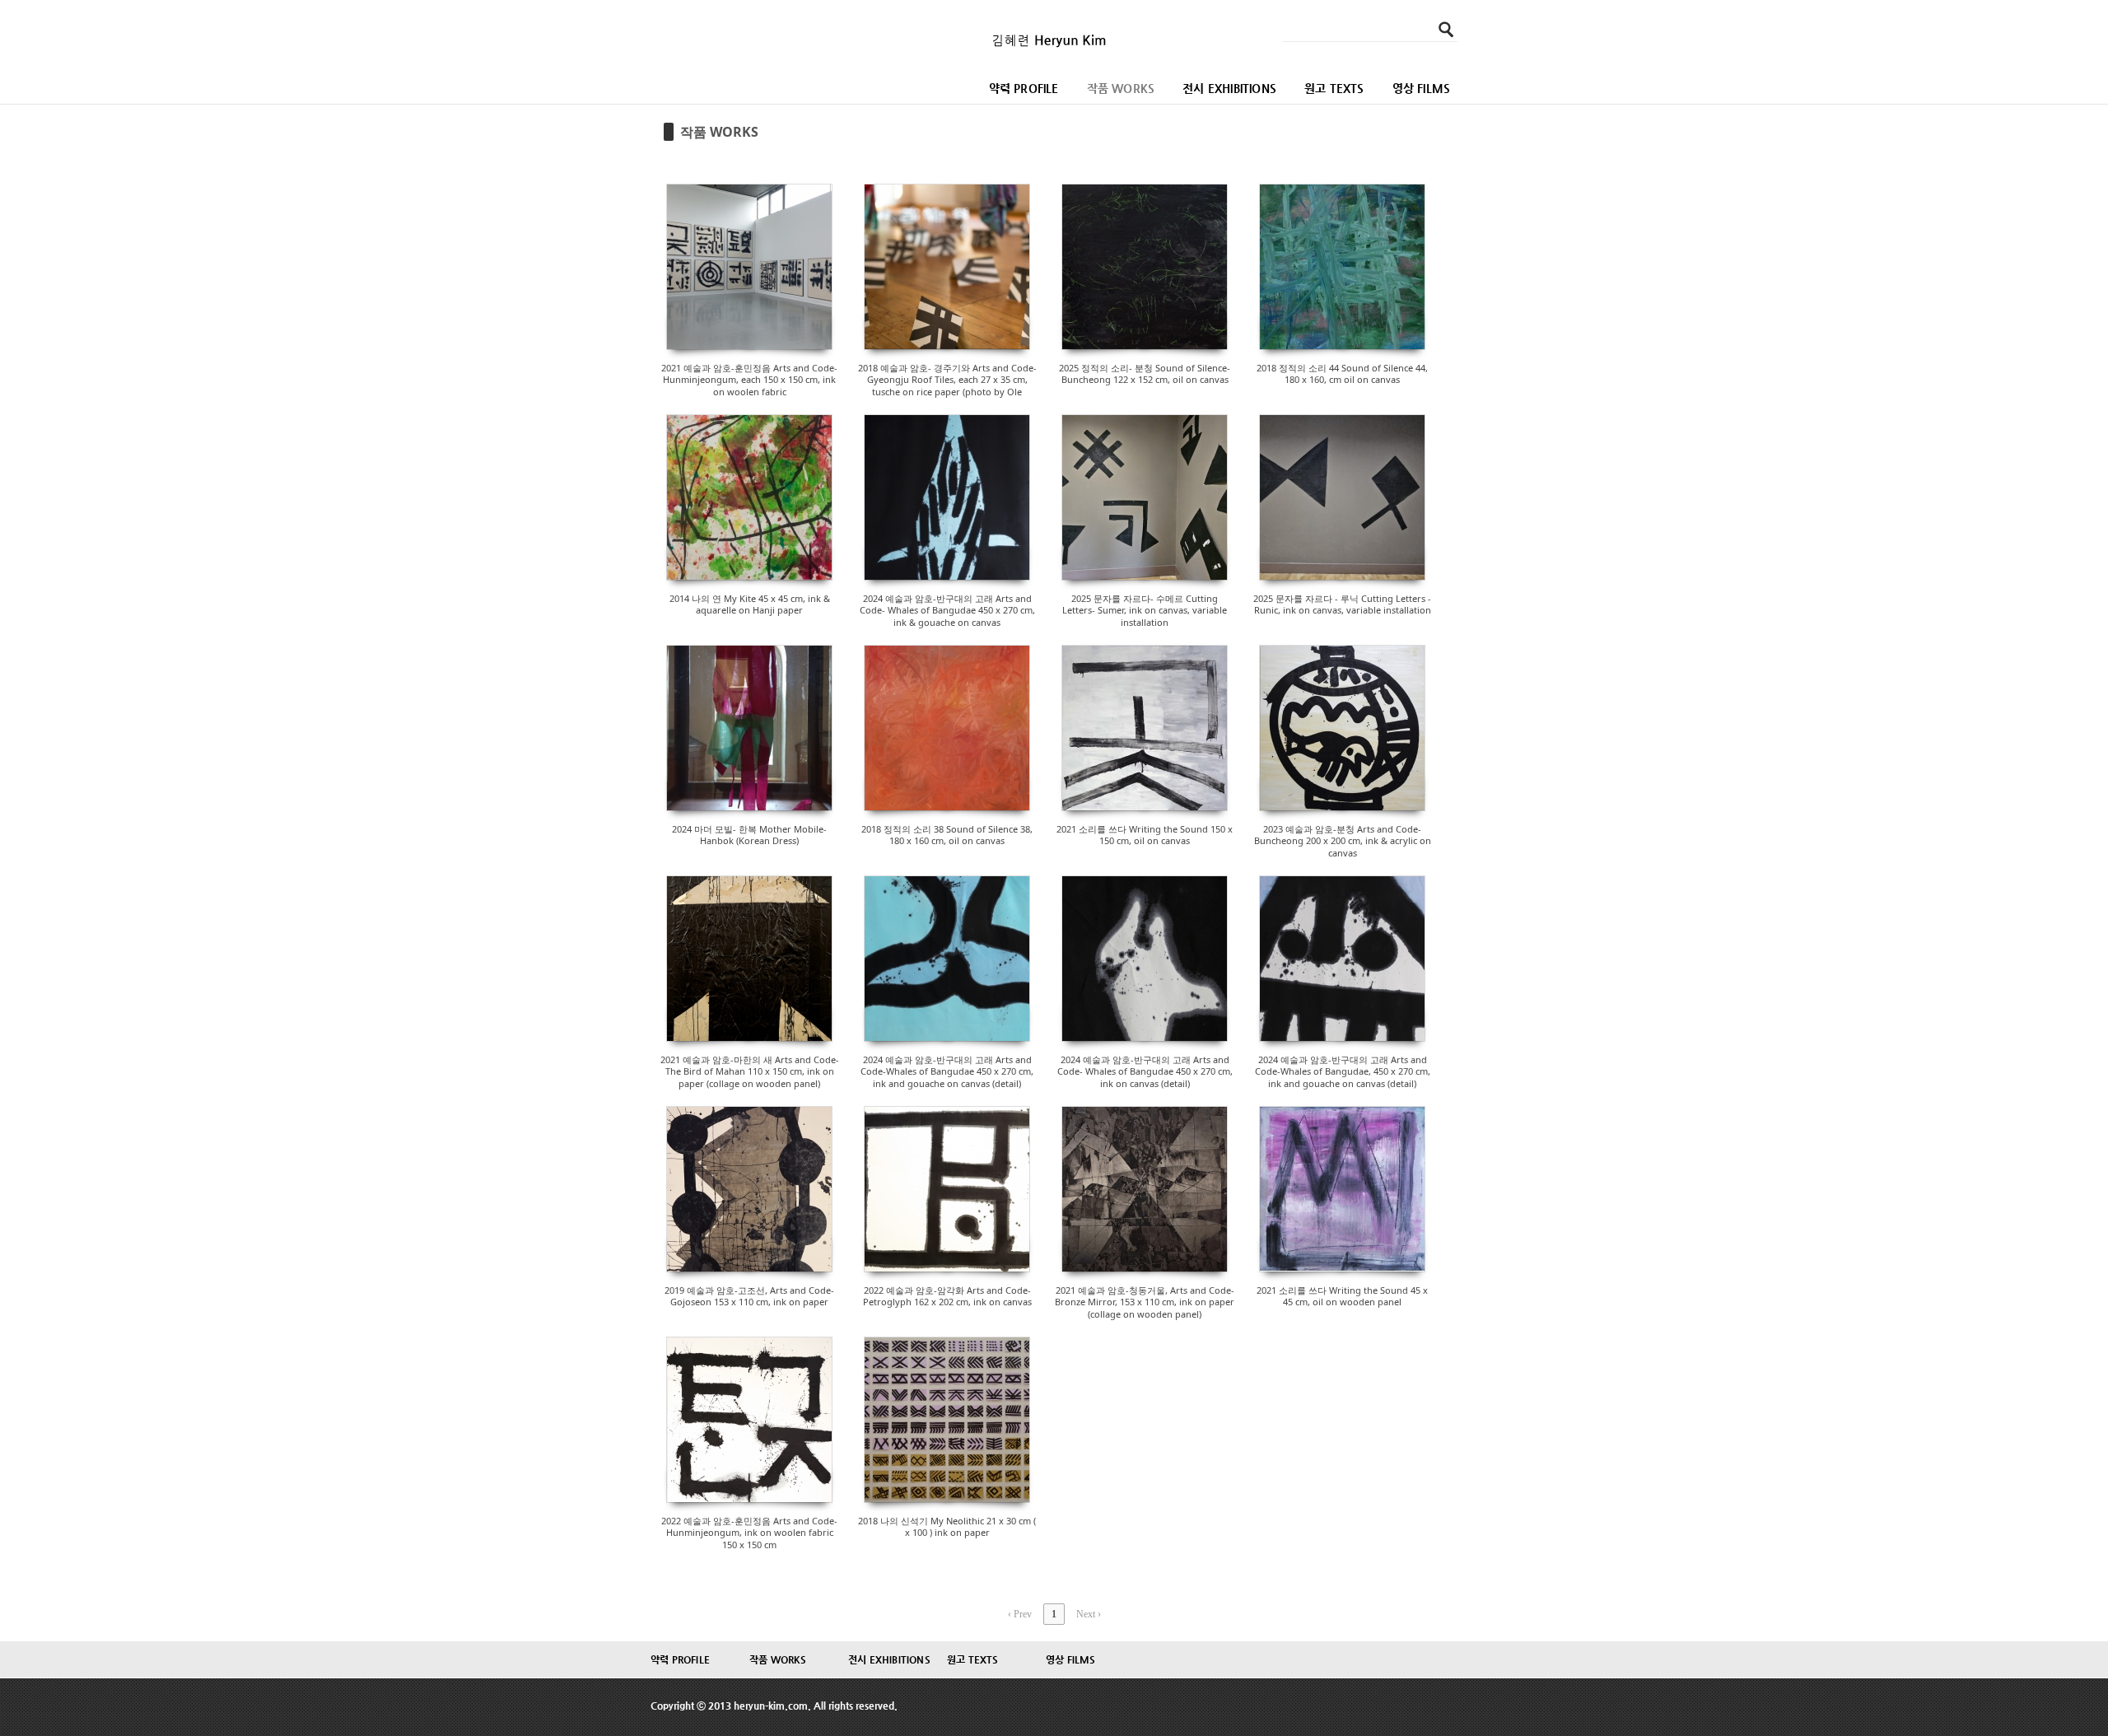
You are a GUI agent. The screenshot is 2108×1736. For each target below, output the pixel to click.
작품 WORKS (1121, 88)
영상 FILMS (1422, 88)
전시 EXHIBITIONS (1229, 88)
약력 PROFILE (1024, 88)
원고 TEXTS (1334, 88)
